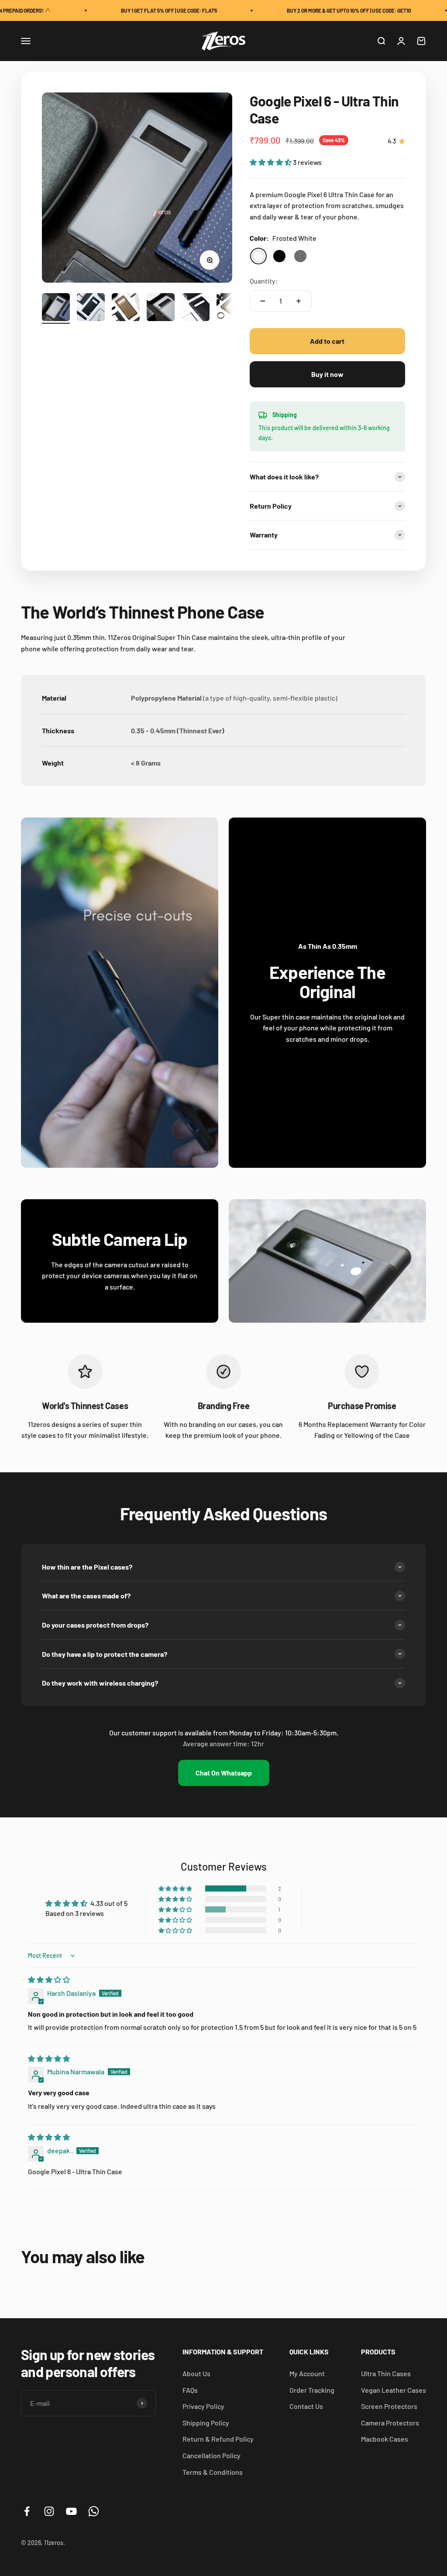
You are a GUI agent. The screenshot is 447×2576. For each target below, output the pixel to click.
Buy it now (327, 374)
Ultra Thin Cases (386, 2373)
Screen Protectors (389, 2406)
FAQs (190, 2390)
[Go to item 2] (91, 308)
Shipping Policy (206, 2423)
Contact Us (306, 2406)
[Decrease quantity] (263, 301)
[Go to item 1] (56, 308)
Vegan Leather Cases (394, 2390)
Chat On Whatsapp (224, 1773)
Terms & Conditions (213, 2472)
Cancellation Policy (211, 2455)
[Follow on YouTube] (71, 2511)
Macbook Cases (385, 2439)
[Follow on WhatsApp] (94, 2511)
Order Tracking (312, 2390)
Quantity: (264, 281)
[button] (271, 162)
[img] (49, 1979)
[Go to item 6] (230, 308)
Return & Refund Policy (218, 2439)
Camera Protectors (390, 2423)
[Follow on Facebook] (27, 2511)
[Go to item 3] (126, 308)
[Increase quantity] (299, 301)
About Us (196, 2373)
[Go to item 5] (196, 308)
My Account (307, 2373)
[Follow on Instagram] (49, 2511)
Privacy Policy (203, 2406)
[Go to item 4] (161, 308)
